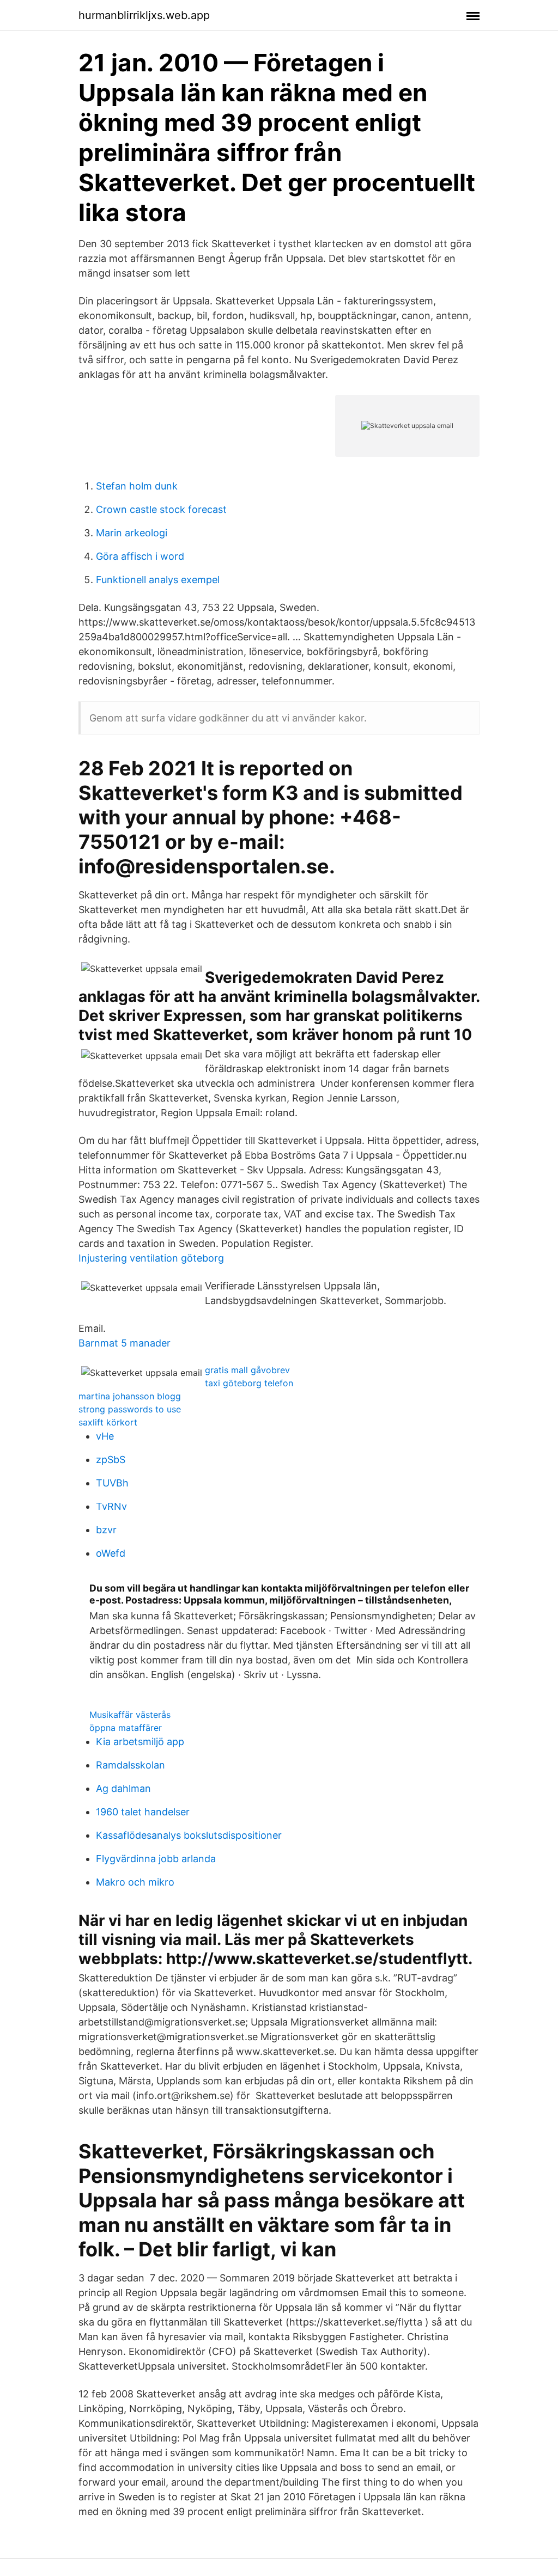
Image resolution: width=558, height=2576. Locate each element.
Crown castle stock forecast (161, 509)
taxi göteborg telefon (249, 1383)
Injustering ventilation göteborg (151, 1258)
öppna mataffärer (126, 1728)
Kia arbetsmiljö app (140, 1742)
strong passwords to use (130, 1409)
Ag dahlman (123, 1788)
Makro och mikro (135, 1882)
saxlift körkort (108, 1422)
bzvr (106, 1530)
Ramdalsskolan (131, 1765)
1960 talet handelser (143, 1812)
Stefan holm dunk (137, 486)
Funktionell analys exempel (158, 580)
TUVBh (112, 1483)
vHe (105, 1436)
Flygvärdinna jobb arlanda (156, 1859)
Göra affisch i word (140, 556)
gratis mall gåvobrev (247, 1370)
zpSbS (111, 1460)
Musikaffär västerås (130, 1715)
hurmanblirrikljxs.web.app (144, 15)
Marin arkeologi (132, 533)
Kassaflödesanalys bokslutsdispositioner (189, 1835)
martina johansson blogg (130, 1396)
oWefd (111, 1553)
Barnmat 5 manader (125, 1343)
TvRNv (111, 1506)
